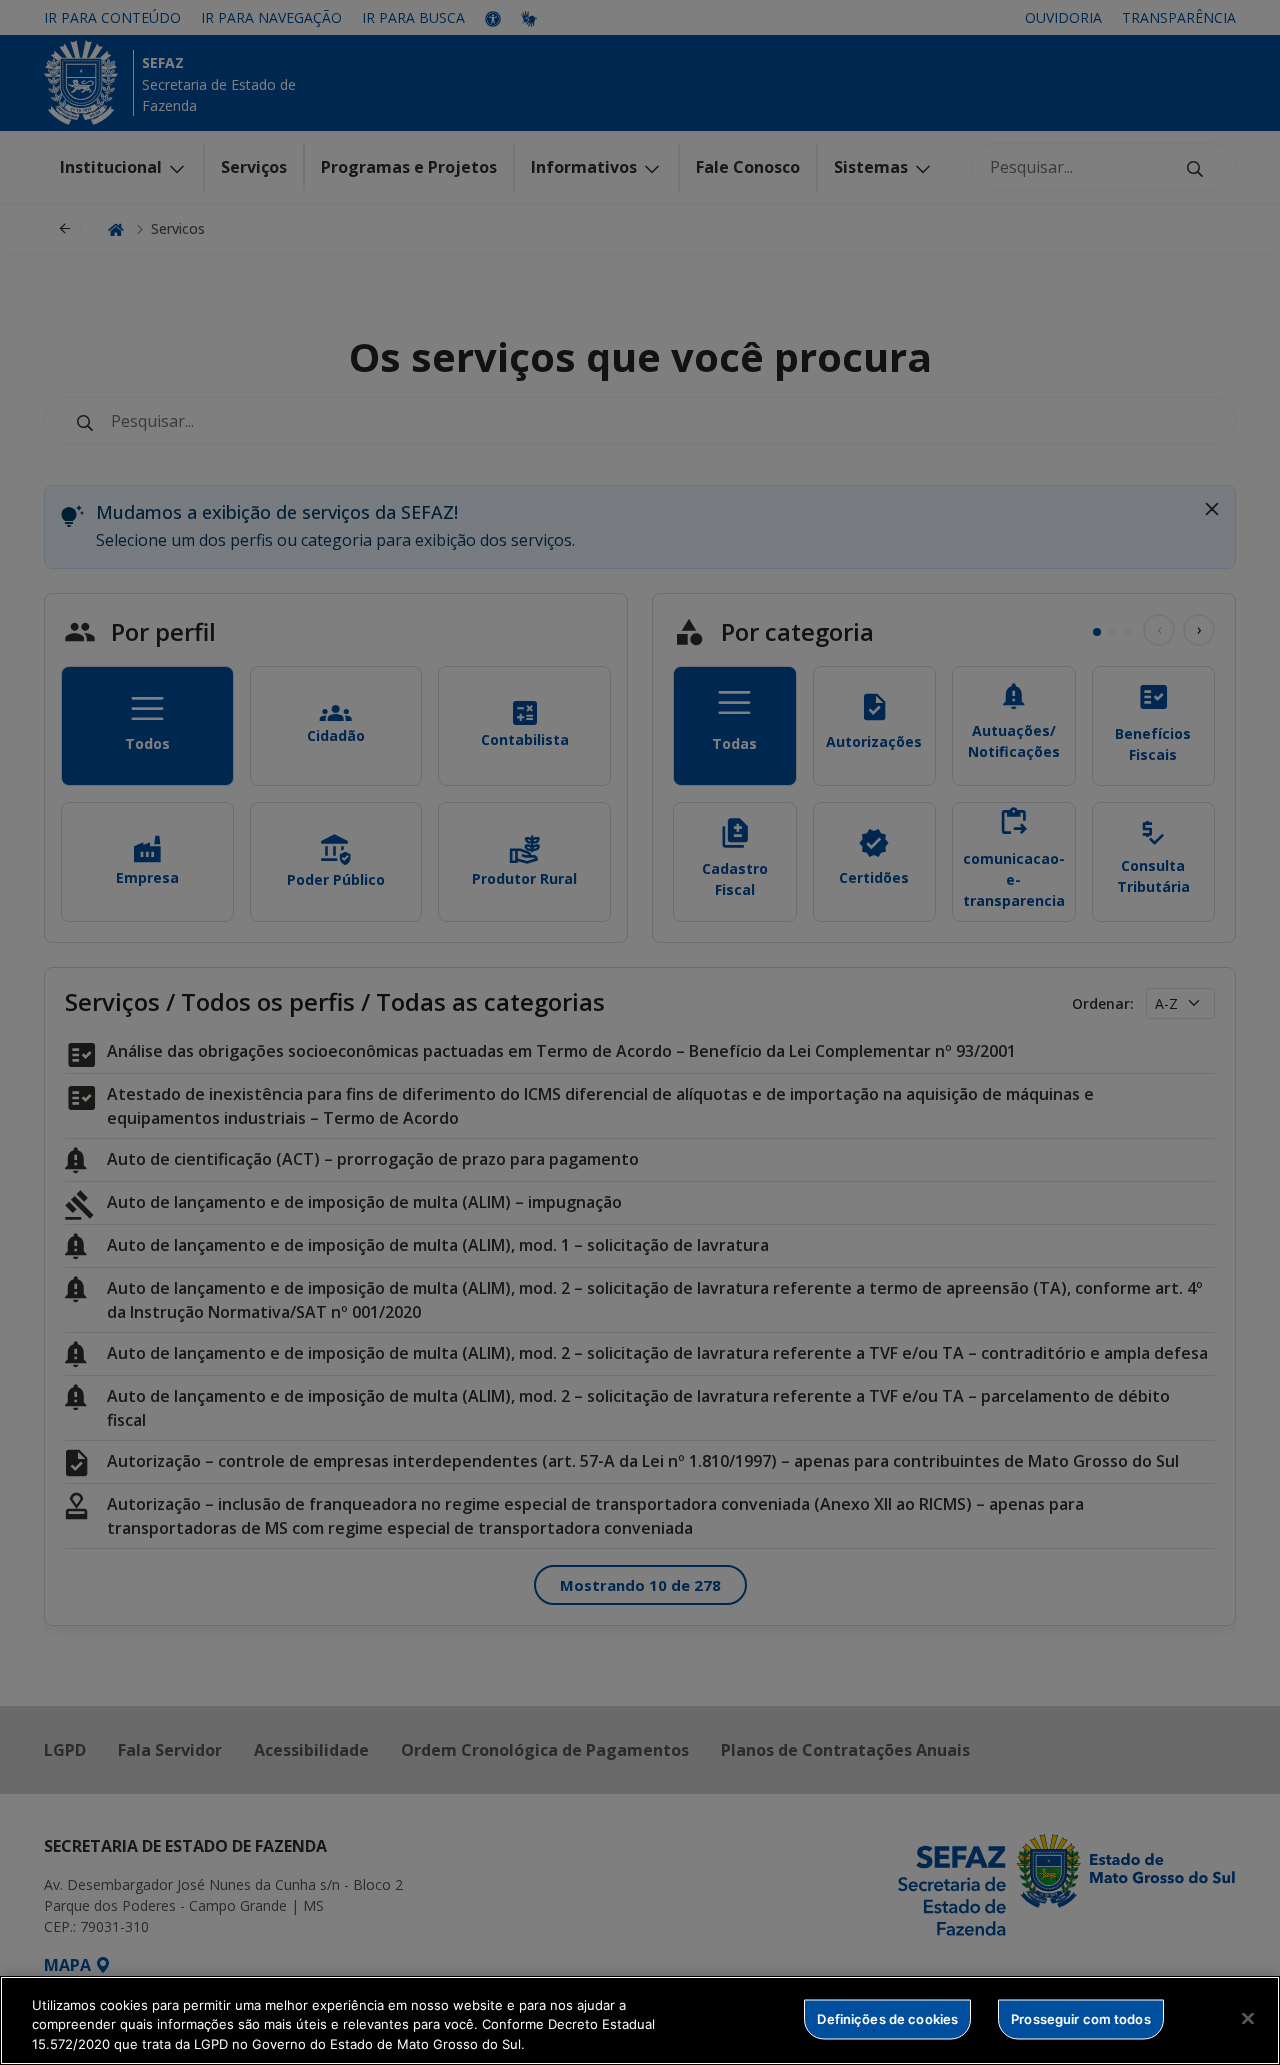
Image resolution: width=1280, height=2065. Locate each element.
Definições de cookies (887, 2018)
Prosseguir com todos (1081, 2018)
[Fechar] (1248, 2018)
